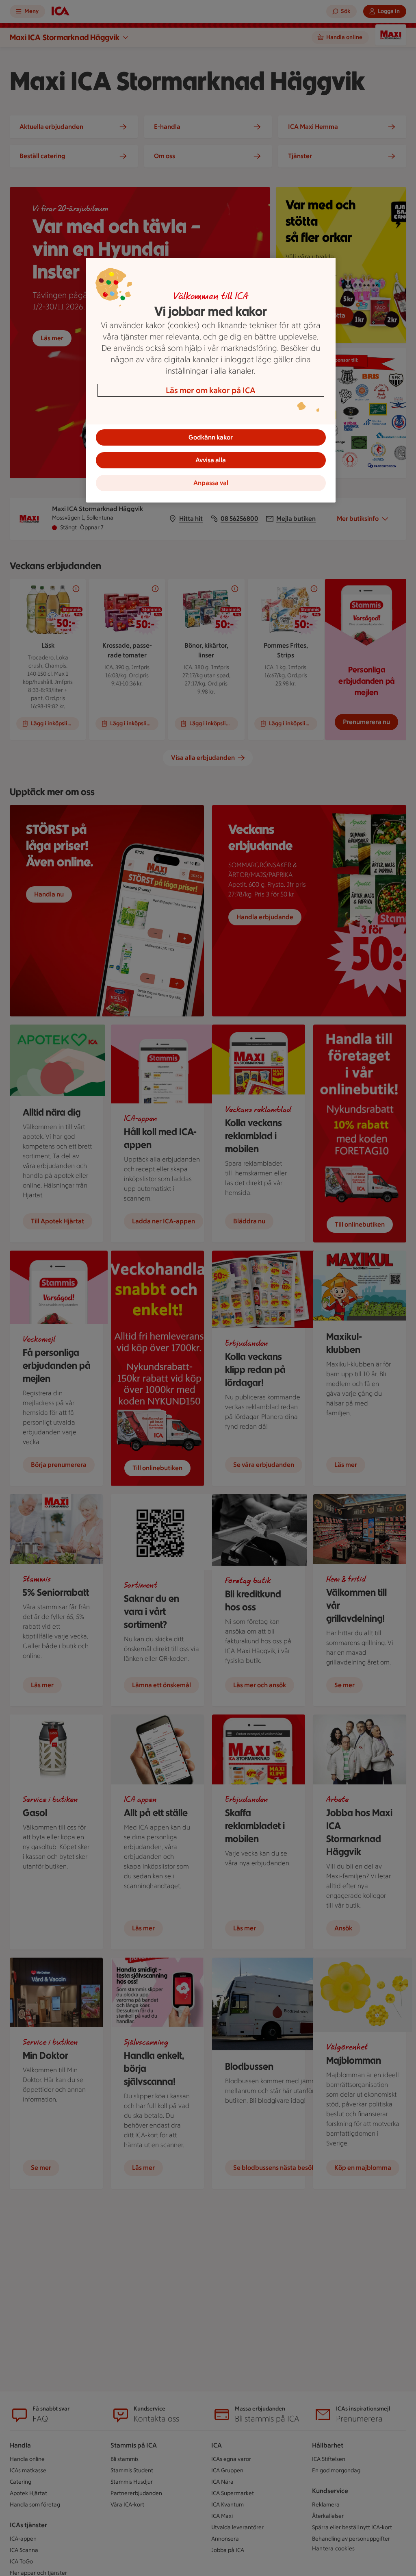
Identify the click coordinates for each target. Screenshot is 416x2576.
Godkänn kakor (211, 437)
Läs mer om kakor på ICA (211, 390)
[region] (211, 380)
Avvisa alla (211, 460)
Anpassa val (211, 483)
